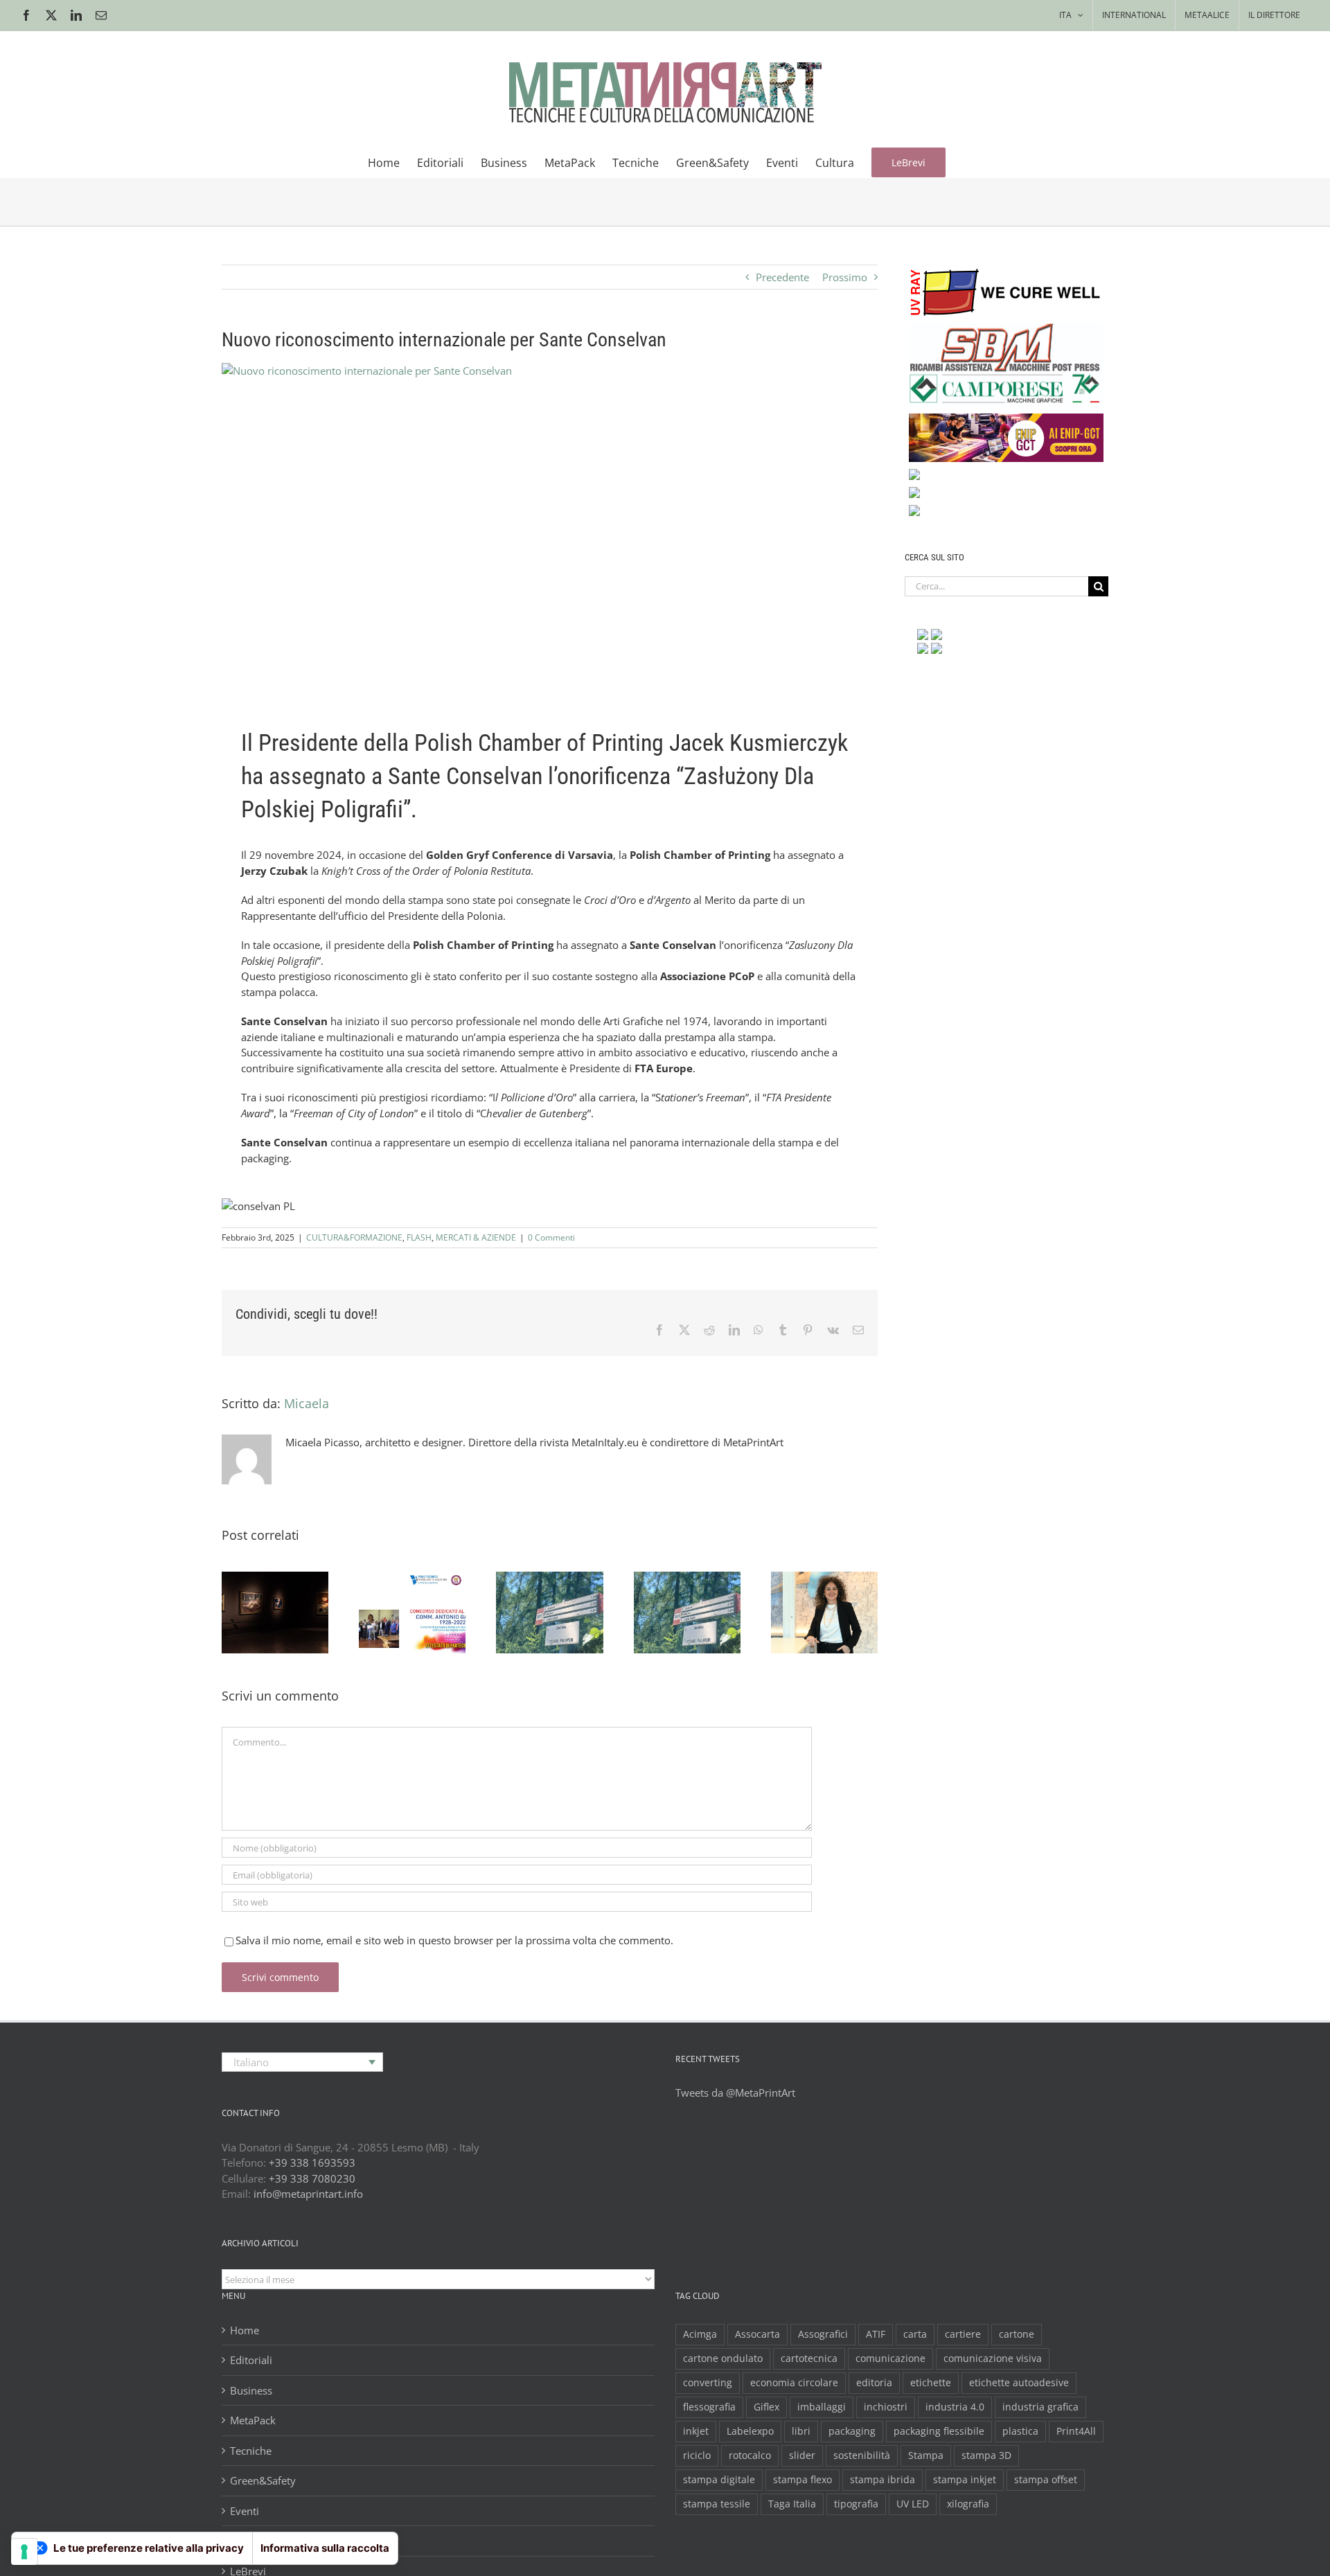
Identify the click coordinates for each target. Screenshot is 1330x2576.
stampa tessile (717, 2504)
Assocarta (757, 2334)
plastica (1020, 2431)
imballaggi (822, 2407)
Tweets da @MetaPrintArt (735, 2093)
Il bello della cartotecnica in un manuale (396, 1577)
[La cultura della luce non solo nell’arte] (275, 1613)
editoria (874, 2383)
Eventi (245, 2511)
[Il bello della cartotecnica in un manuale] (412, 1613)
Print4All (1076, 2431)
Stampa (926, 2455)
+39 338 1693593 (312, 2162)
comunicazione (890, 2359)
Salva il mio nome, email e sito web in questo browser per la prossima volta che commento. (454, 1940)
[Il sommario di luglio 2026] (549, 1613)
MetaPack (253, 2420)
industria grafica (1040, 2407)
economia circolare (794, 2383)
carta (915, 2334)
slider (802, 2455)
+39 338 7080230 (312, 2178)
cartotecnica (809, 2359)
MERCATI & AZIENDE (476, 1237)
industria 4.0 (955, 2407)
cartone (1017, 2334)
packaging (852, 2431)
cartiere (963, 2334)
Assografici (823, 2334)
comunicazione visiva (993, 2359)
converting (708, 2383)
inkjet (696, 2431)
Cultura (247, 2541)
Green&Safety (263, 2480)
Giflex (766, 2407)
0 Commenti (551, 1237)
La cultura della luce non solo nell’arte (258, 1577)
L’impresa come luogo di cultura (807, 1577)
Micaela (307, 1403)
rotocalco (750, 2455)
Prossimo (845, 277)
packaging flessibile (939, 2431)
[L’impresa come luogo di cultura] (824, 1613)
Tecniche (251, 2451)
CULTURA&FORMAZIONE (354, 1237)
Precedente (782, 277)
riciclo (697, 2455)
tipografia (856, 2504)
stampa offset (1046, 2480)
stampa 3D (986, 2455)
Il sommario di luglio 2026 (533, 1588)
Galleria (292, 1577)
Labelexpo (750, 2431)
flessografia (709, 2407)
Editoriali (251, 2360)
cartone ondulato (723, 2359)
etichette (931, 2383)
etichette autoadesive (1019, 2383)
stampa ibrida (883, 2480)
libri (801, 2431)
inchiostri (886, 2407)
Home (245, 2330)
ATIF (876, 2334)
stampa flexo (803, 2480)
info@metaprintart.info (308, 2194)
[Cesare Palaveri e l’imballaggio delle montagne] (687, 1613)
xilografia (968, 2504)
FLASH (419, 1237)
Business (251, 2390)
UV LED (913, 2504)
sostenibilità (862, 2455)
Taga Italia (792, 2504)
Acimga (700, 2334)
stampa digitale (719, 2480)
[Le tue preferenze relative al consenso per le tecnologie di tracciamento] (24, 2552)
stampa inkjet (965, 2480)
